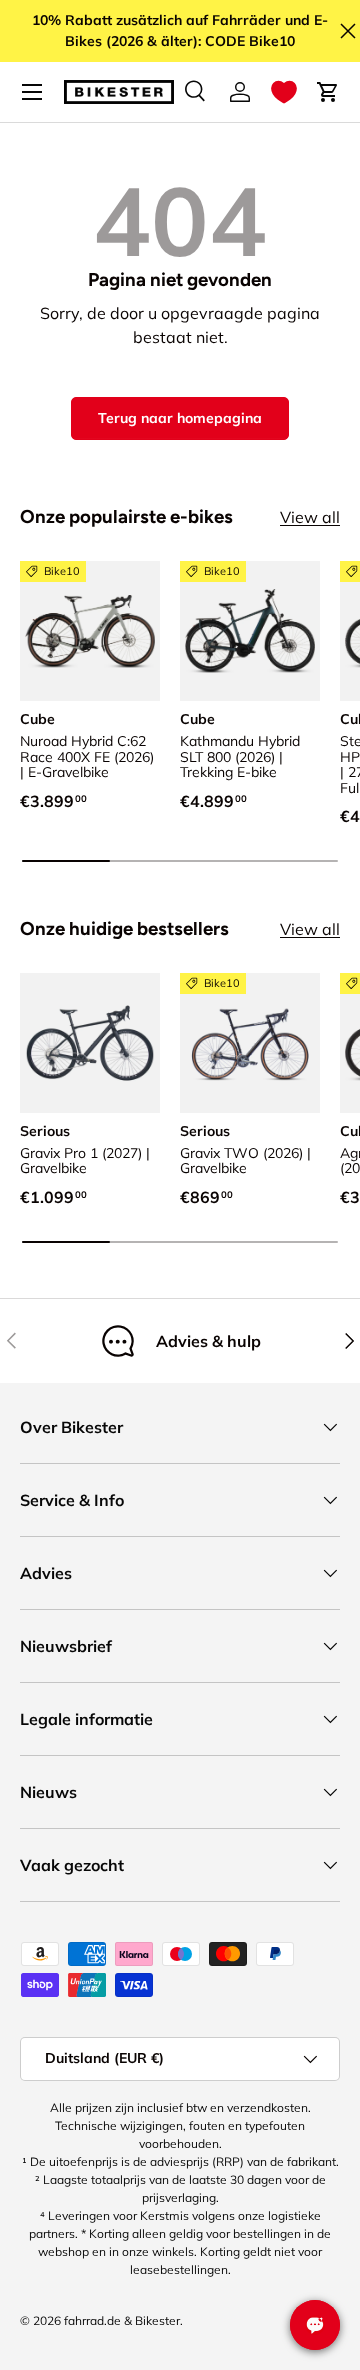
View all (310, 517)
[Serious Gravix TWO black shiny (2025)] (250, 1043)
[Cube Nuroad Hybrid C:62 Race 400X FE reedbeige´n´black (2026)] (90, 631)
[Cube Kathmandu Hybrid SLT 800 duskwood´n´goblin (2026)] (250, 631)
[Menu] (32, 92)
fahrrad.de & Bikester (122, 2320)
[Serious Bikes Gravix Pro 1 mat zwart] (90, 1043)
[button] (284, 92)
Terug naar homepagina (180, 418)
